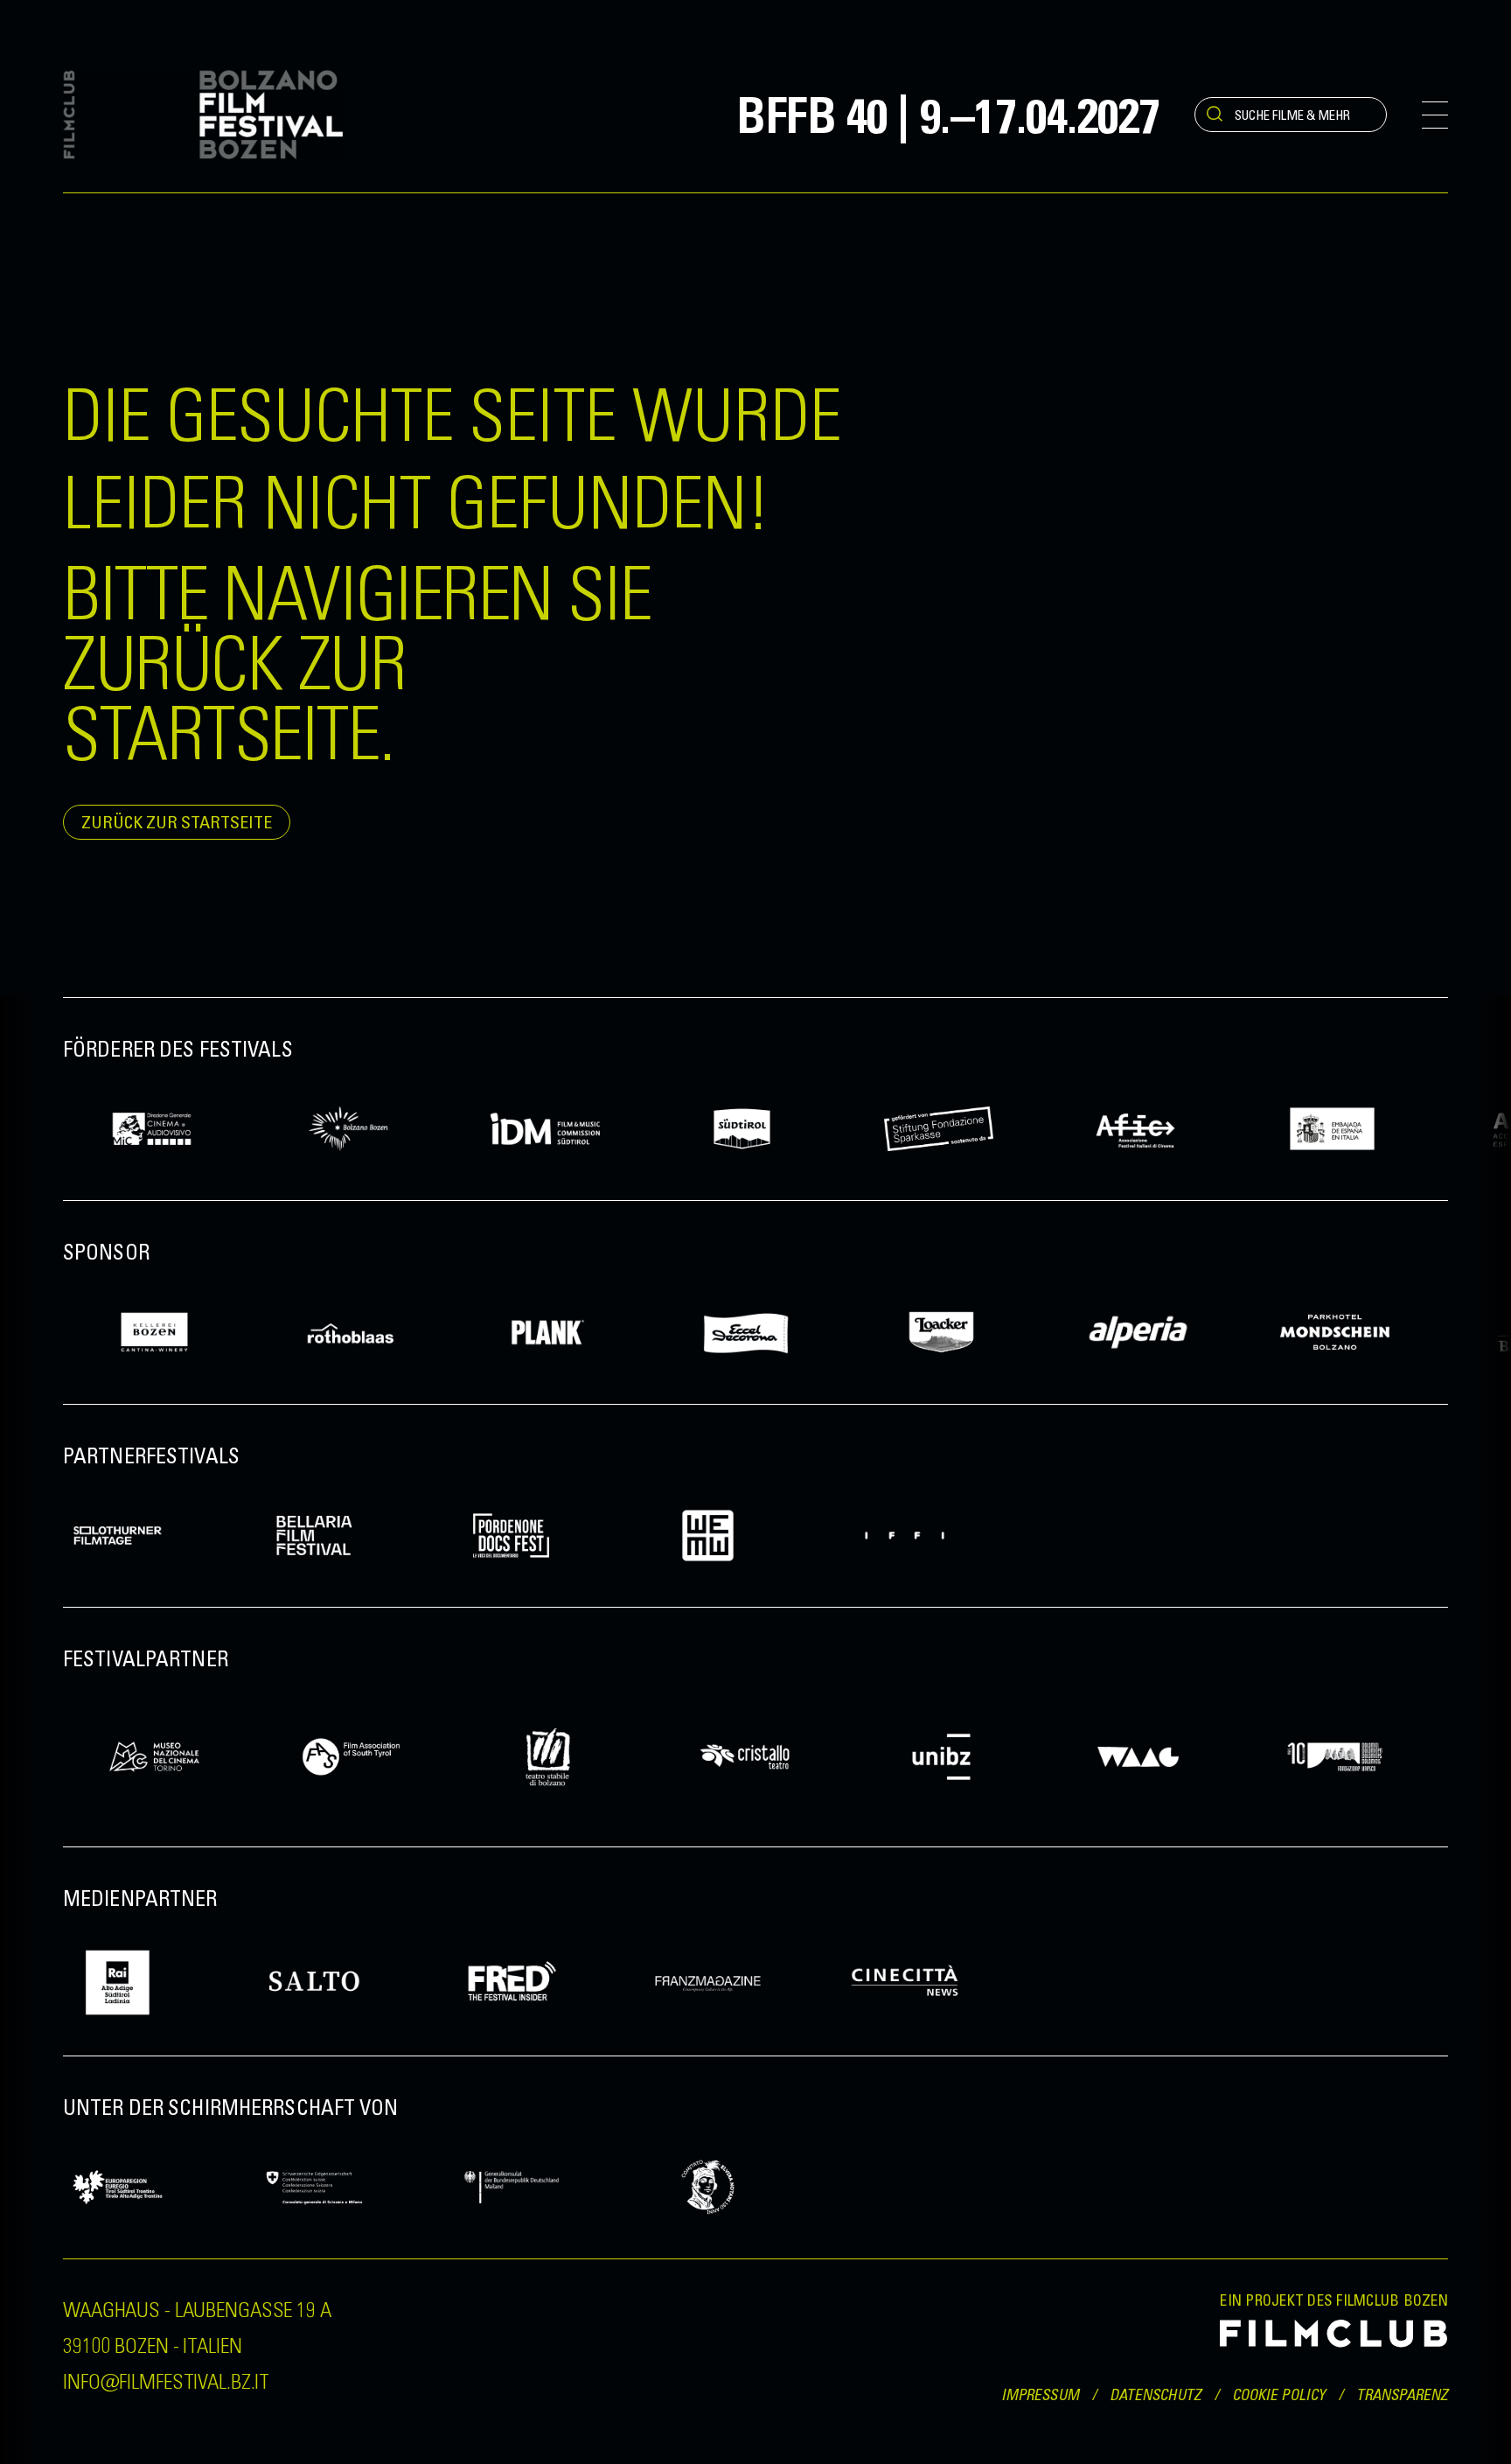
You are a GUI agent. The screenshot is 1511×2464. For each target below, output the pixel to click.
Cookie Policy (1279, 2394)
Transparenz (1402, 2394)
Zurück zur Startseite (177, 822)
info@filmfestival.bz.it (166, 2380)
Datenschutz (1156, 2394)
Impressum (1040, 2394)
